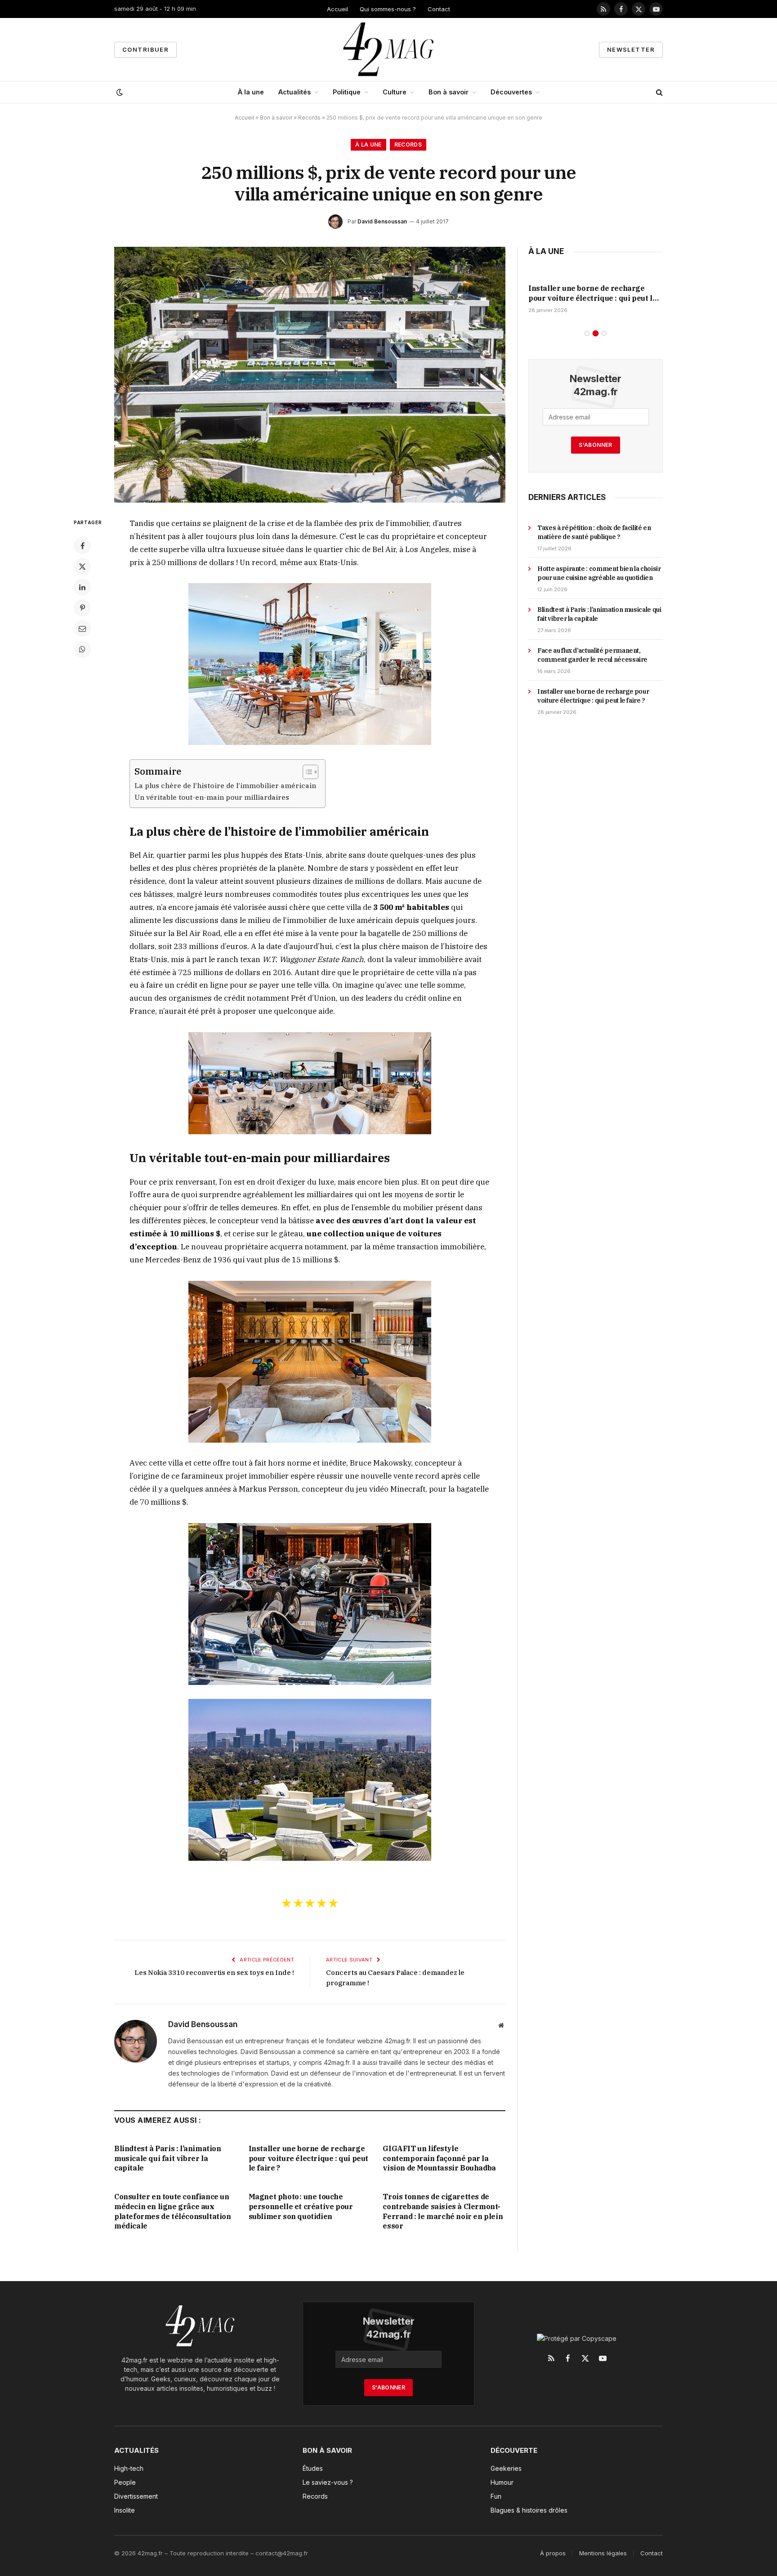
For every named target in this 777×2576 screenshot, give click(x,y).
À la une (251, 92)
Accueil (337, 9)
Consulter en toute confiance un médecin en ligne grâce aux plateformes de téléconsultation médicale (173, 2211)
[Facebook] (82, 546)
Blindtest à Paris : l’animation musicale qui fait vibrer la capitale (168, 2158)
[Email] (82, 628)
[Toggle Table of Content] (306, 772)
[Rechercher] (659, 92)
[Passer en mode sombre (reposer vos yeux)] (119, 92)
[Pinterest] (82, 608)
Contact (439, 9)
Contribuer (145, 49)
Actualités (295, 92)
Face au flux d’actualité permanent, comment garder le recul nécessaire (592, 655)
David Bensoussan (382, 221)
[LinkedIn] (82, 587)
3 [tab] (604, 333)
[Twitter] (82, 566)
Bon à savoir (449, 92)
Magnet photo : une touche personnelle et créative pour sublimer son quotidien (301, 2206)
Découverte (514, 2450)
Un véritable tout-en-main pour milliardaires (212, 797)
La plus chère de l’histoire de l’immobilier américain (225, 785)
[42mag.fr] (389, 49)
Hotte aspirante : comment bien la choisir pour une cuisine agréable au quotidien (599, 573)
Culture (395, 92)
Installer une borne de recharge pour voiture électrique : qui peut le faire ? (308, 2158)
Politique (347, 92)
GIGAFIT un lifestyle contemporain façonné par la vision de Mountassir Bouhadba (439, 2158)
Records (309, 118)
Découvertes (511, 92)
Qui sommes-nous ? (388, 9)
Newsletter (631, 49)
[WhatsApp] (82, 649)
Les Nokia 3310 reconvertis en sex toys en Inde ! (214, 1972)
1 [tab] (587, 333)
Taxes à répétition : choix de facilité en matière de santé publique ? (594, 532)
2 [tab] (596, 333)
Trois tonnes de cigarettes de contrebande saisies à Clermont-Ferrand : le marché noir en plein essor (443, 2211)
